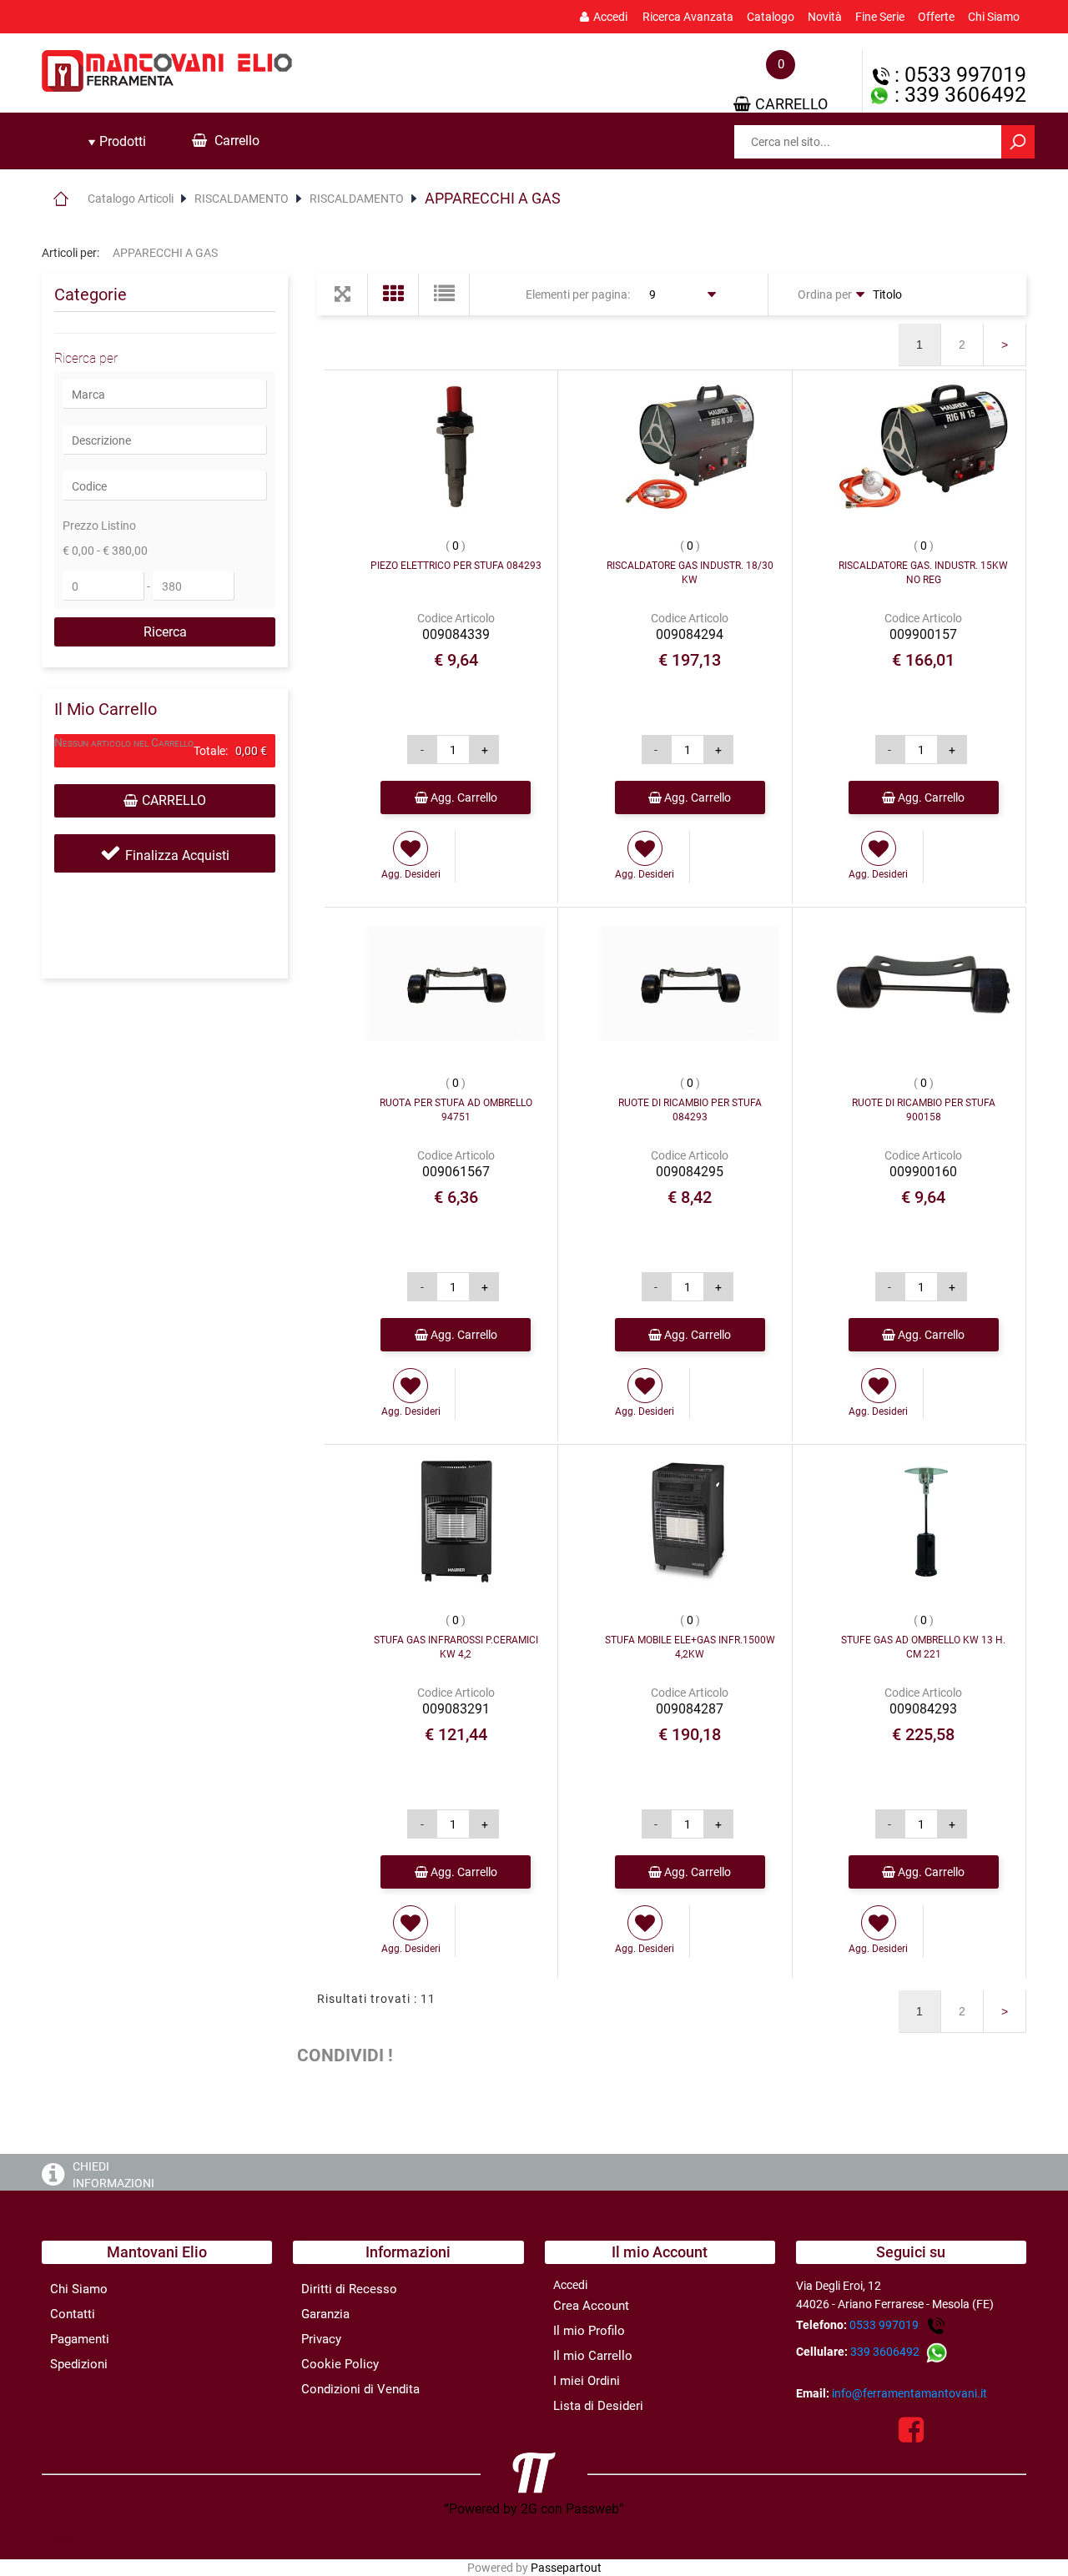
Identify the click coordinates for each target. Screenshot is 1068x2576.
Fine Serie (880, 17)
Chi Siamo (994, 17)
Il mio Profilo (589, 2331)
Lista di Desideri (598, 2406)
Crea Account (591, 2306)
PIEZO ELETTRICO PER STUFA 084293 (456, 566)
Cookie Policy (340, 2364)
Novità (825, 17)
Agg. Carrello (463, 797)
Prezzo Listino (99, 526)
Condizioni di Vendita (360, 2389)
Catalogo (771, 17)
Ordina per (825, 294)
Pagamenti (80, 2339)
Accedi (610, 17)
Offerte (936, 17)
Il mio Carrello (593, 2356)
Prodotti (121, 141)
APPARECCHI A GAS (493, 198)
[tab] (117, 142)
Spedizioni (79, 2364)
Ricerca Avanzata (688, 17)
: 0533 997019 (958, 75)
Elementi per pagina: (578, 294)
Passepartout (566, 2568)
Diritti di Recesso (349, 2289)
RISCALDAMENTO (242, 199)
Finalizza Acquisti (177, 855)
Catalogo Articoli (131, 199)
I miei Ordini (587, 2381)
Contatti (73, 2314)
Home (60, 199)
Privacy (321, 2339)
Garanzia (325, 2314)
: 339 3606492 (958, 95)
